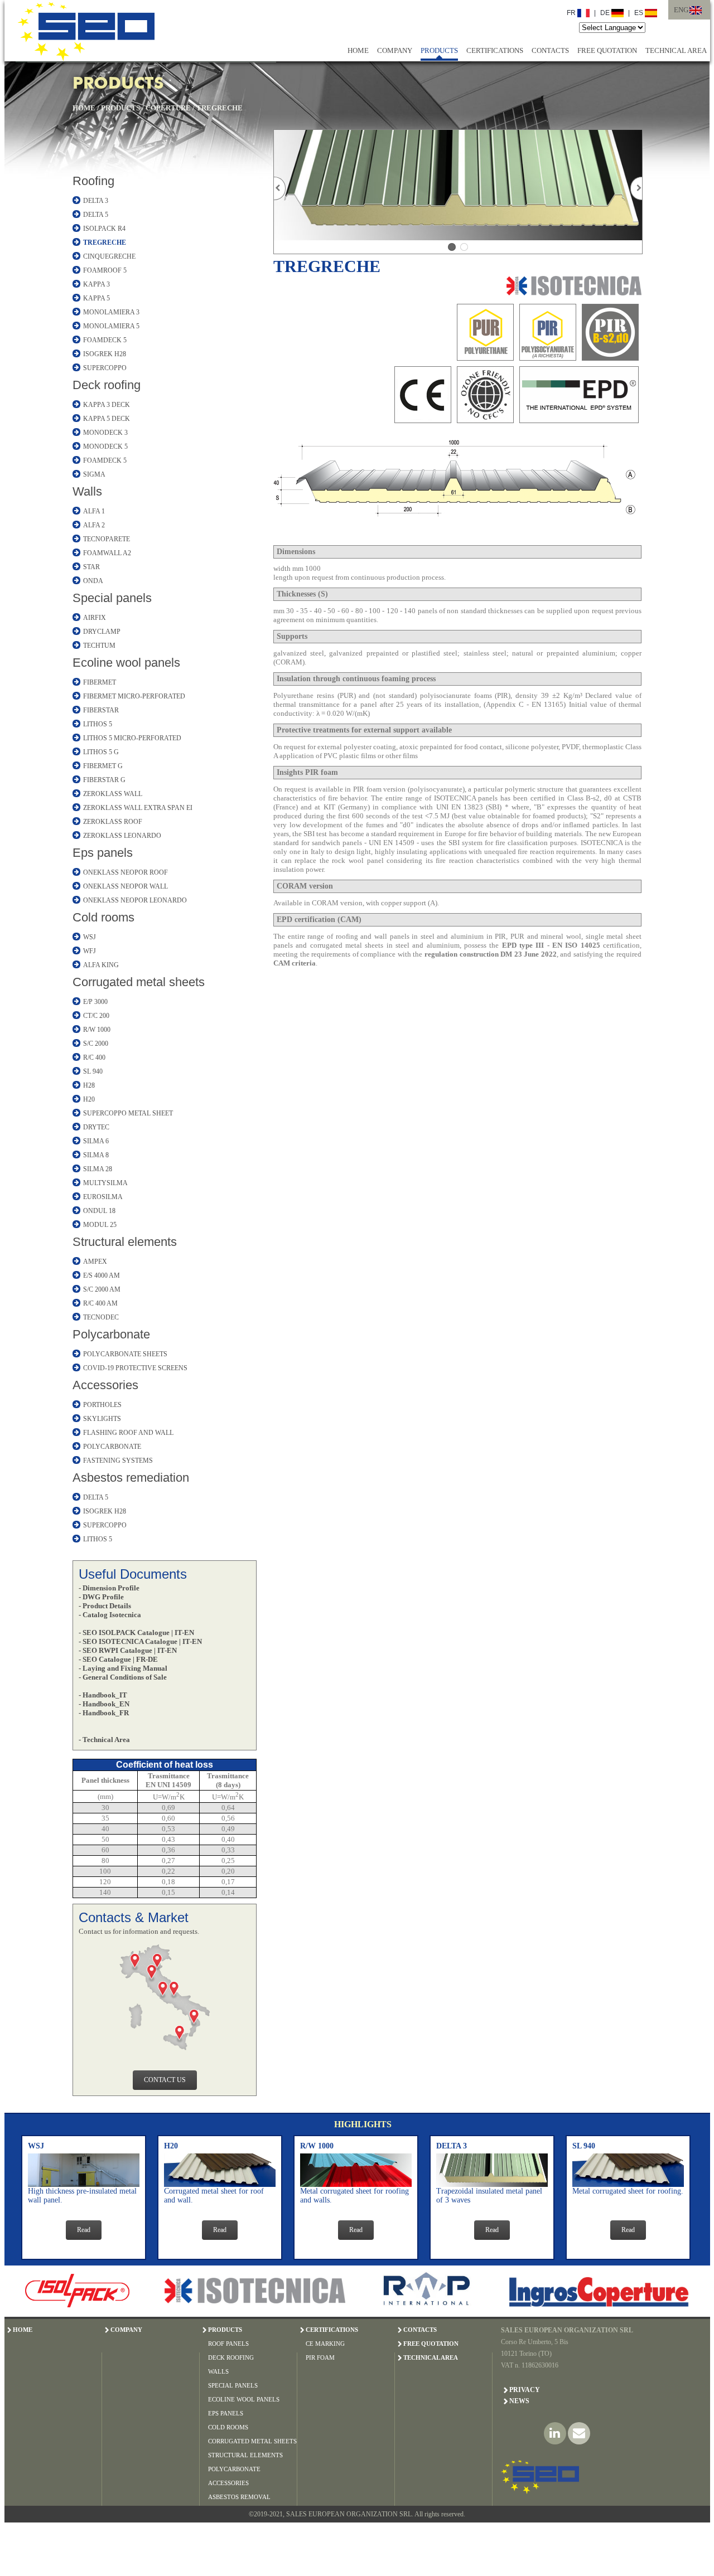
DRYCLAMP (102, 632)
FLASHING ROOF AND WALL (128, 1433)
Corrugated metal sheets (139, 982)
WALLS (218, 2371)
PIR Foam (320, 2357)
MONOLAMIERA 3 (111, 312)
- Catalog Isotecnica (110, 1615)
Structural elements (125, 1242)
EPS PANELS (226, 2413)
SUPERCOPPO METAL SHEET (128, 1113)
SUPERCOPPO (105, 368)
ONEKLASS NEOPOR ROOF (126, 872)
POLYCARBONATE (112, 1447)
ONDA (93, 581)
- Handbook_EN (104, 1704)
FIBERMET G (103, 766)
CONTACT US (165, 2080)
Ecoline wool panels (126, 663)
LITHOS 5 (98, 724)
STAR (91, 567)
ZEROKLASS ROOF (113, 822)
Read (84, 2230)
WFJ (90, 951)
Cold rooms (103, 917)
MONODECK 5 (105, 447)
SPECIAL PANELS (233, 2385)
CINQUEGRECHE (109, 256)
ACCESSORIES (228, 2483)
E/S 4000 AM (102, 1275)
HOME (358, 50)
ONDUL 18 (99, 1211)
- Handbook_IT (103, 1695)
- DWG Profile (101, 1597)
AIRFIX (95, 618)
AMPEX (95, 1262)
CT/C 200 (96, 1016)
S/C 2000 (96, 1044)
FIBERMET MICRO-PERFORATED (134, 696)
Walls (87, 491)
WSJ (90, 937)
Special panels (112, 598)
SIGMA (94, 474)
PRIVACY (525, 2390)
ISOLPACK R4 (104, 229)
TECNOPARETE (107, 539)
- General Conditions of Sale (123, 1677)
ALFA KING (101, 965)
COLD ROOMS (228, 2427)
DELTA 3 (96, 201)
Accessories (105, 1385)
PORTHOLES (102, 1405)
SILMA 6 (96, 1141)
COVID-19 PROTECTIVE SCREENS (135, 1368)
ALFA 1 (94, 511)
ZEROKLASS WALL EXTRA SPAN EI (138, 808)
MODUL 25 (100, 1225)
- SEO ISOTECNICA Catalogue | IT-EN (140, 1641)
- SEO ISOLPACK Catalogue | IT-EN (136, 1633)
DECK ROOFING (231, 2357)
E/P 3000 (95, 1002)
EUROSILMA (103, 1197)
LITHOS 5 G (101, 752)
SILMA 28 (98, 1169)
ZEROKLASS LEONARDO (122, 836)
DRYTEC (96, 1127)
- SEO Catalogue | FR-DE (118, 1659)
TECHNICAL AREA (676, 50)
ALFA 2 (94, 525)
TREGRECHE (219, 108)
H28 (89, 1085)
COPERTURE (168, 108)
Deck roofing (107, 385)
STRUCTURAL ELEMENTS (245, 2455)
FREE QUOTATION (607, 50)
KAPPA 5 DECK (107, 419)
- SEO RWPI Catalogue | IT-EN (128, 1650)
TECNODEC (101, 1317)
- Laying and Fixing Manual (123, 1668)
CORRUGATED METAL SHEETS (252, 2441)
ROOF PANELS (228, 2344)
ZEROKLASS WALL (113, 794)
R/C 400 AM (100, 1303)
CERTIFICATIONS (495, 50)
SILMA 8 (96, 1155)
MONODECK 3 (105, 433)
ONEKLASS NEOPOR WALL (126, 886)
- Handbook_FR (104, 1713)
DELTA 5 (96, 215)
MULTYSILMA (105, 1183)
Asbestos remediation (131, 1478)
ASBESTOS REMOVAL (239, 2497)
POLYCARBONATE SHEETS (125, 1354)
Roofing (93, 181)
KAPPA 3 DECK (107, 405)
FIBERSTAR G (104, 780)
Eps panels (103, 853)
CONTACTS (550, 50)
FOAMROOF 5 (105, 270)
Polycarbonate (111, 1334)
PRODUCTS (439, 50)
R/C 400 (94, 1057)
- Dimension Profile (109, 1588)
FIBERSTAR (101, 710)
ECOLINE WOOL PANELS (244, 2399)
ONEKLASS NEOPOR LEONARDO (135, 900)
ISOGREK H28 (105, 354)
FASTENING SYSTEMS (118, 1461)
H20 (89, 1099)
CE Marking (325, 2344)
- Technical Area (104, 1740)
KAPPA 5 (97, 298)
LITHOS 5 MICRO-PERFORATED (132, 738)
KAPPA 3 (97, 284)
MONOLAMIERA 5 (111, 326)
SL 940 (93, 1071)
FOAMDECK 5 (105, 340)
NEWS (519, 2401)
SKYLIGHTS (102, 1419)
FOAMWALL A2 (107, 553)
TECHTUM (99, 646)
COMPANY (395, 50)
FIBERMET (100, 682)
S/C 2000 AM (102, 1289)
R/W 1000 (97, 1030)
